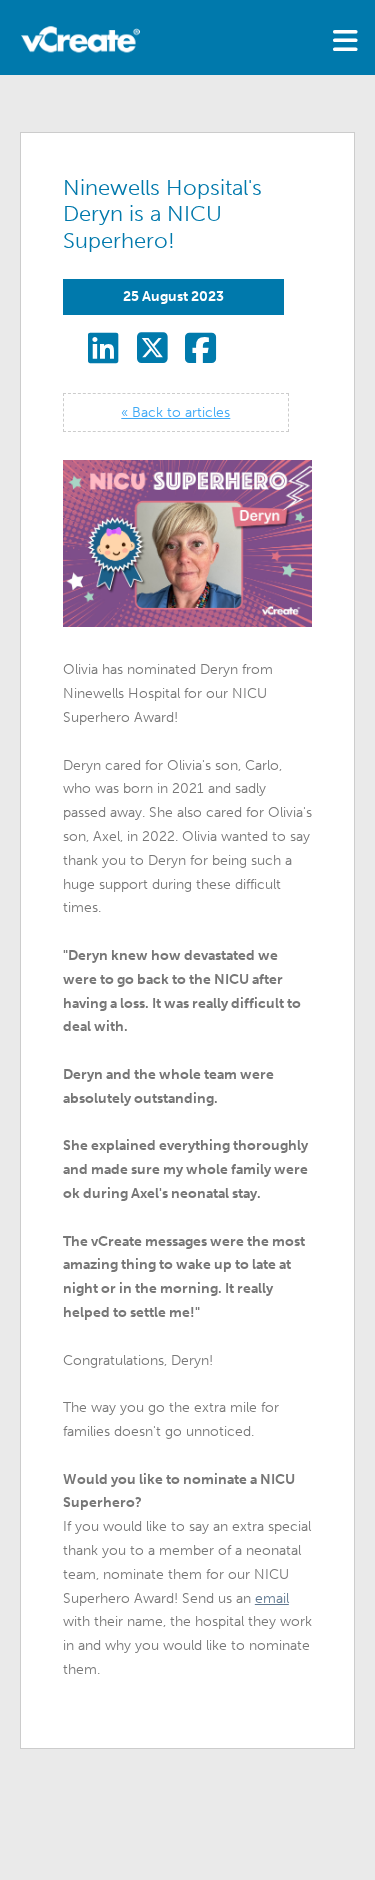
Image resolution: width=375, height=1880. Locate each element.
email (272, 1598)
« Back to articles (175, 412)
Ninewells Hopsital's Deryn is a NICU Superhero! (162, 214)
